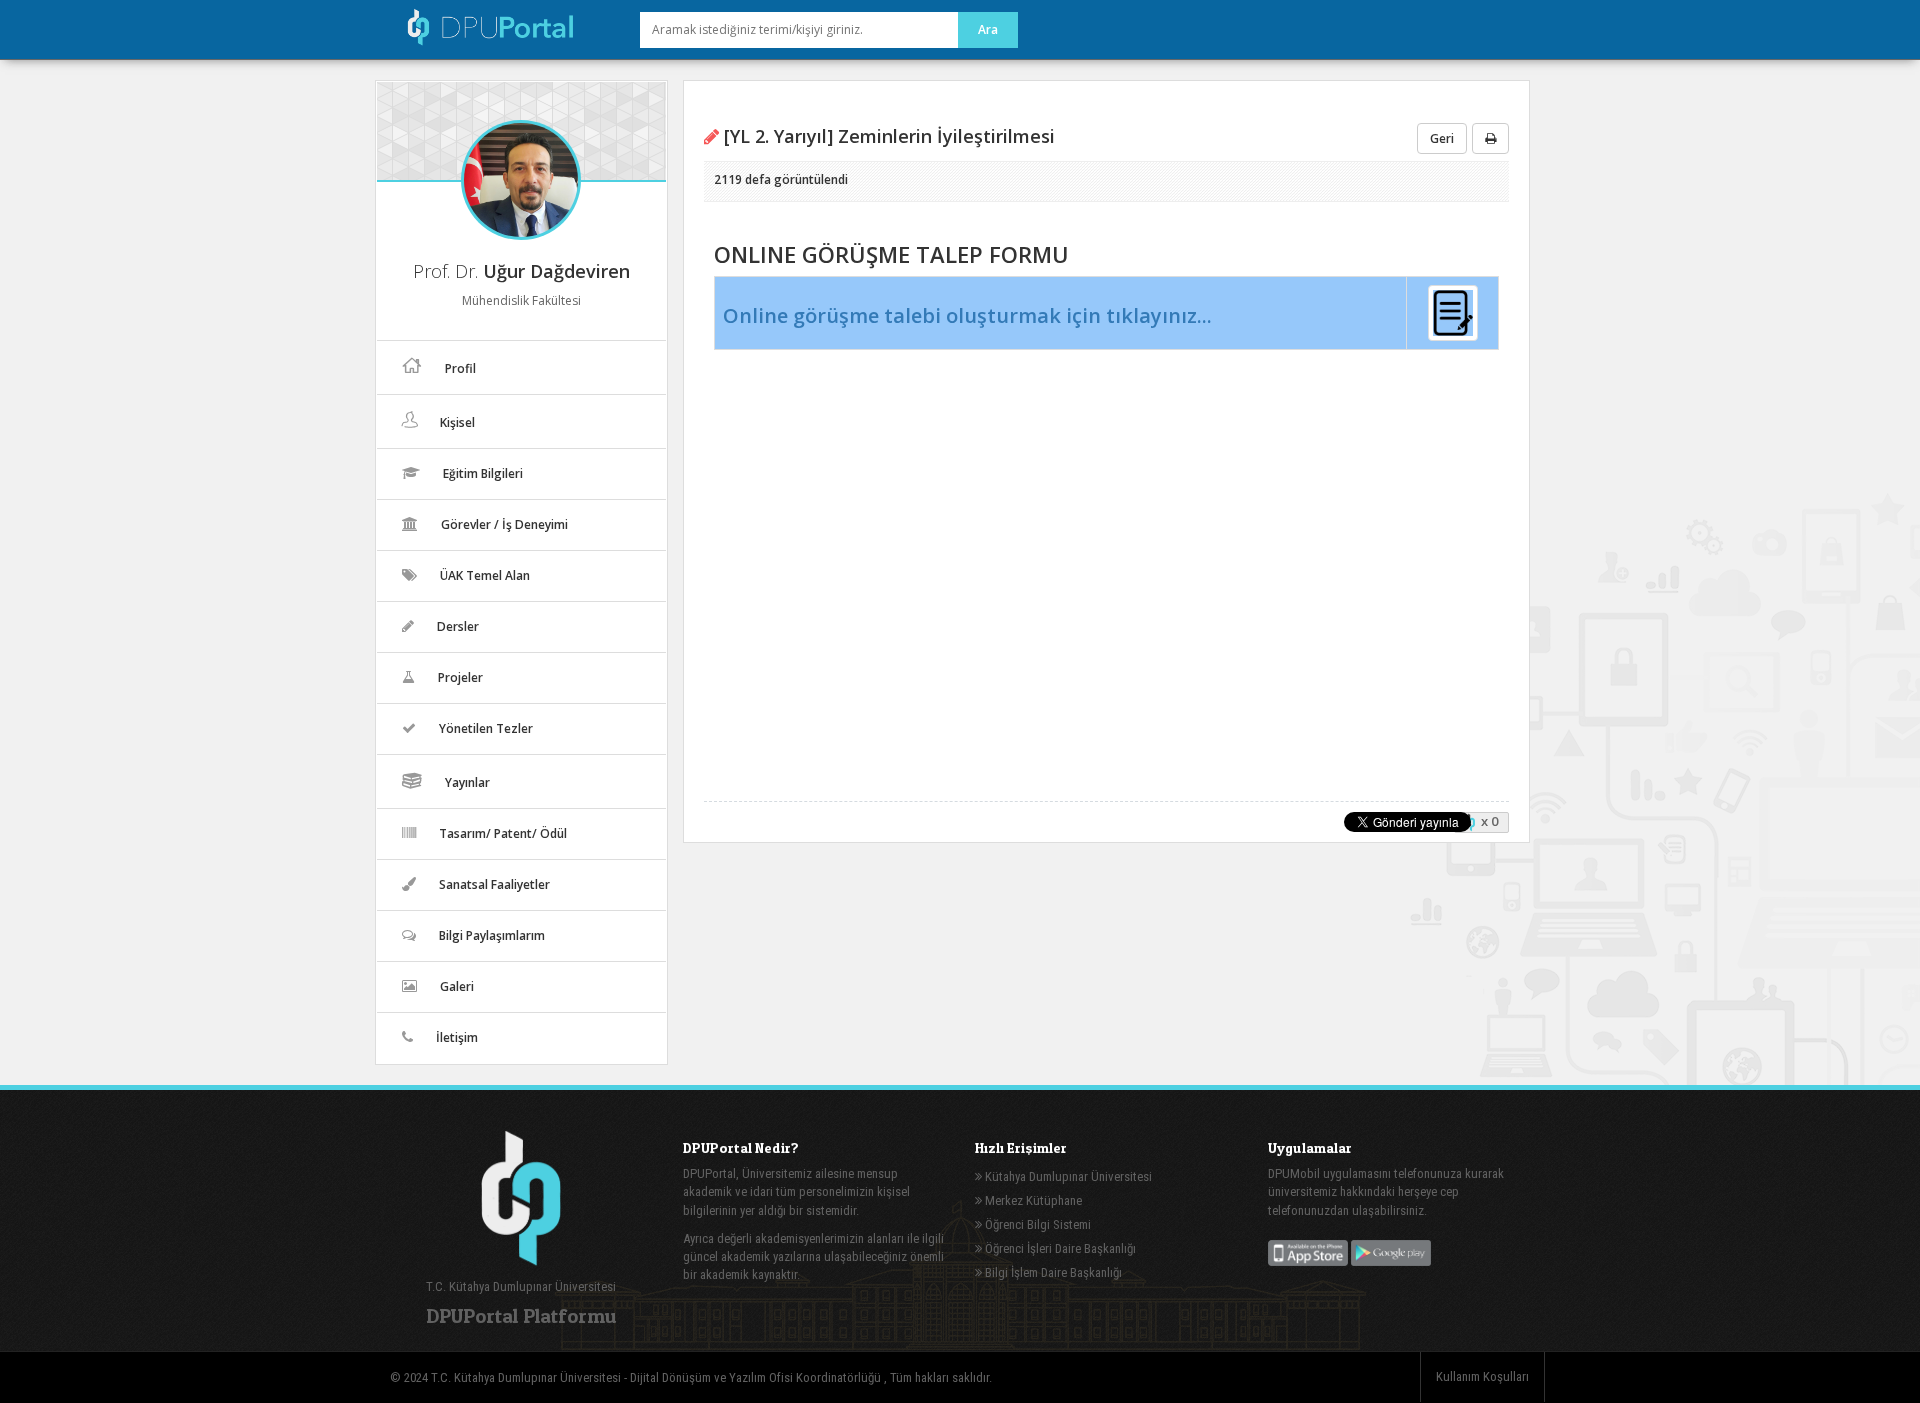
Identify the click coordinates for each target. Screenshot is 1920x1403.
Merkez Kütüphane (1032, 1200)
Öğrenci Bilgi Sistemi (1036, 1224)
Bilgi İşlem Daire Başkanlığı (1052, 1272)
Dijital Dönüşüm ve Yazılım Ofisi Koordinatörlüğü (757, 1377)
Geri (1442, 138)
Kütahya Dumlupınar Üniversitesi (1067, 1176)
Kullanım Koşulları (1482, 1376)
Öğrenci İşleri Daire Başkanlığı (1059, 1248)
